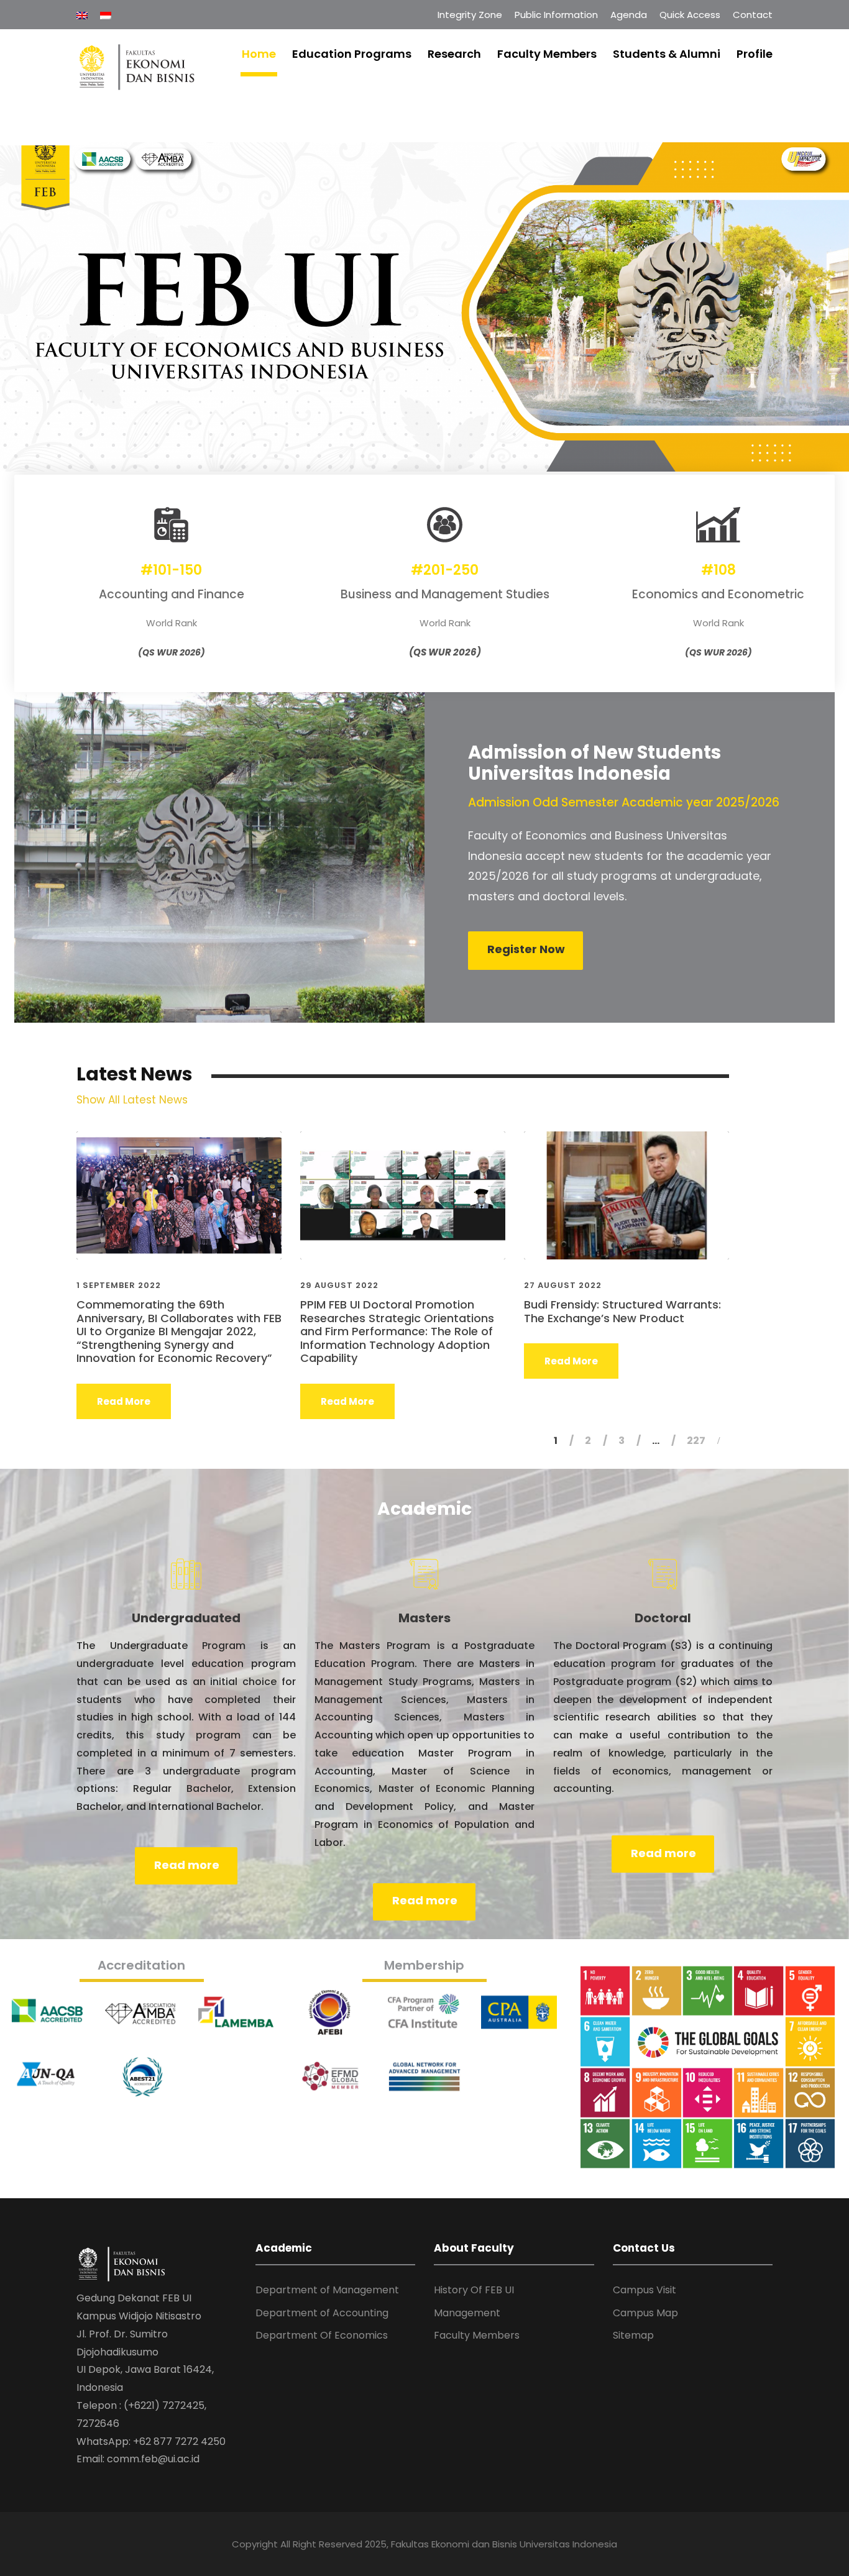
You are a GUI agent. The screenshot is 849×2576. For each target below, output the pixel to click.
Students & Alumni (667, 54)
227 (696, 1441)
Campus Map (645, 2313)
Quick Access (690, 15)
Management (467, 2313)
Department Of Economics (322, 2335)
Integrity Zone (470, 15)
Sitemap (633, 2335)
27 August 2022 (563, 1285)
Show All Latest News (132, 1100)
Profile (755, 54)
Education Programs (352, 54)
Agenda (629, 15)
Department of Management (327, 2290)
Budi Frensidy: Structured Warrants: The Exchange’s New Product (622, 1311)
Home (259, 54)
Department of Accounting (322, 2313)
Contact (753, 15)
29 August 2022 (339, 1285)
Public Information (556, 15)
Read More (124, 1401)
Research (454, 54)
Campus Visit (645, 2290)
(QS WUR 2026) (172, 652)
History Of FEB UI (474, 2290)
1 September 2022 (119, 1285)
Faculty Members (547, 54)
